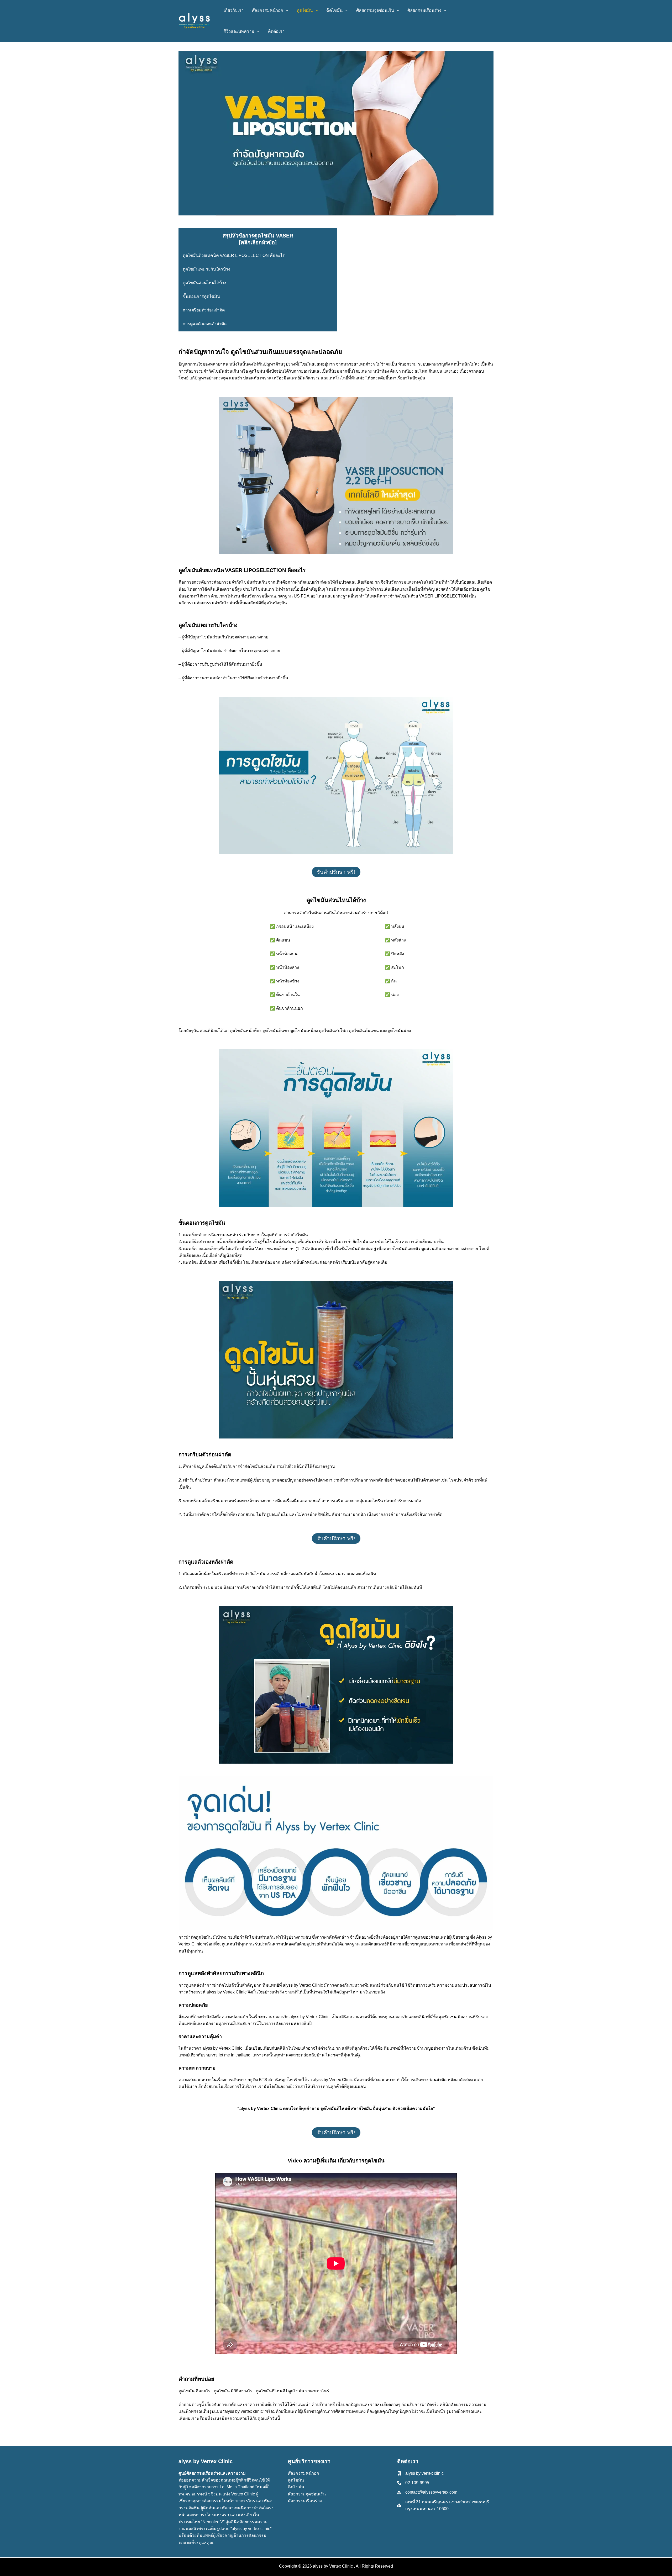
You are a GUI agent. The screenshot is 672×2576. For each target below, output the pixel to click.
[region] (68, 2538)
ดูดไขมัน (296, 2480)
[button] (286, 10)
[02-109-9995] (413, 2483)
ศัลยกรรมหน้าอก (304, 2473)
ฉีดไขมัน (296, 2487)
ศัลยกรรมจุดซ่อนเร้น (307, 2494)
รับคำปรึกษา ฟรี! (336, 872)
